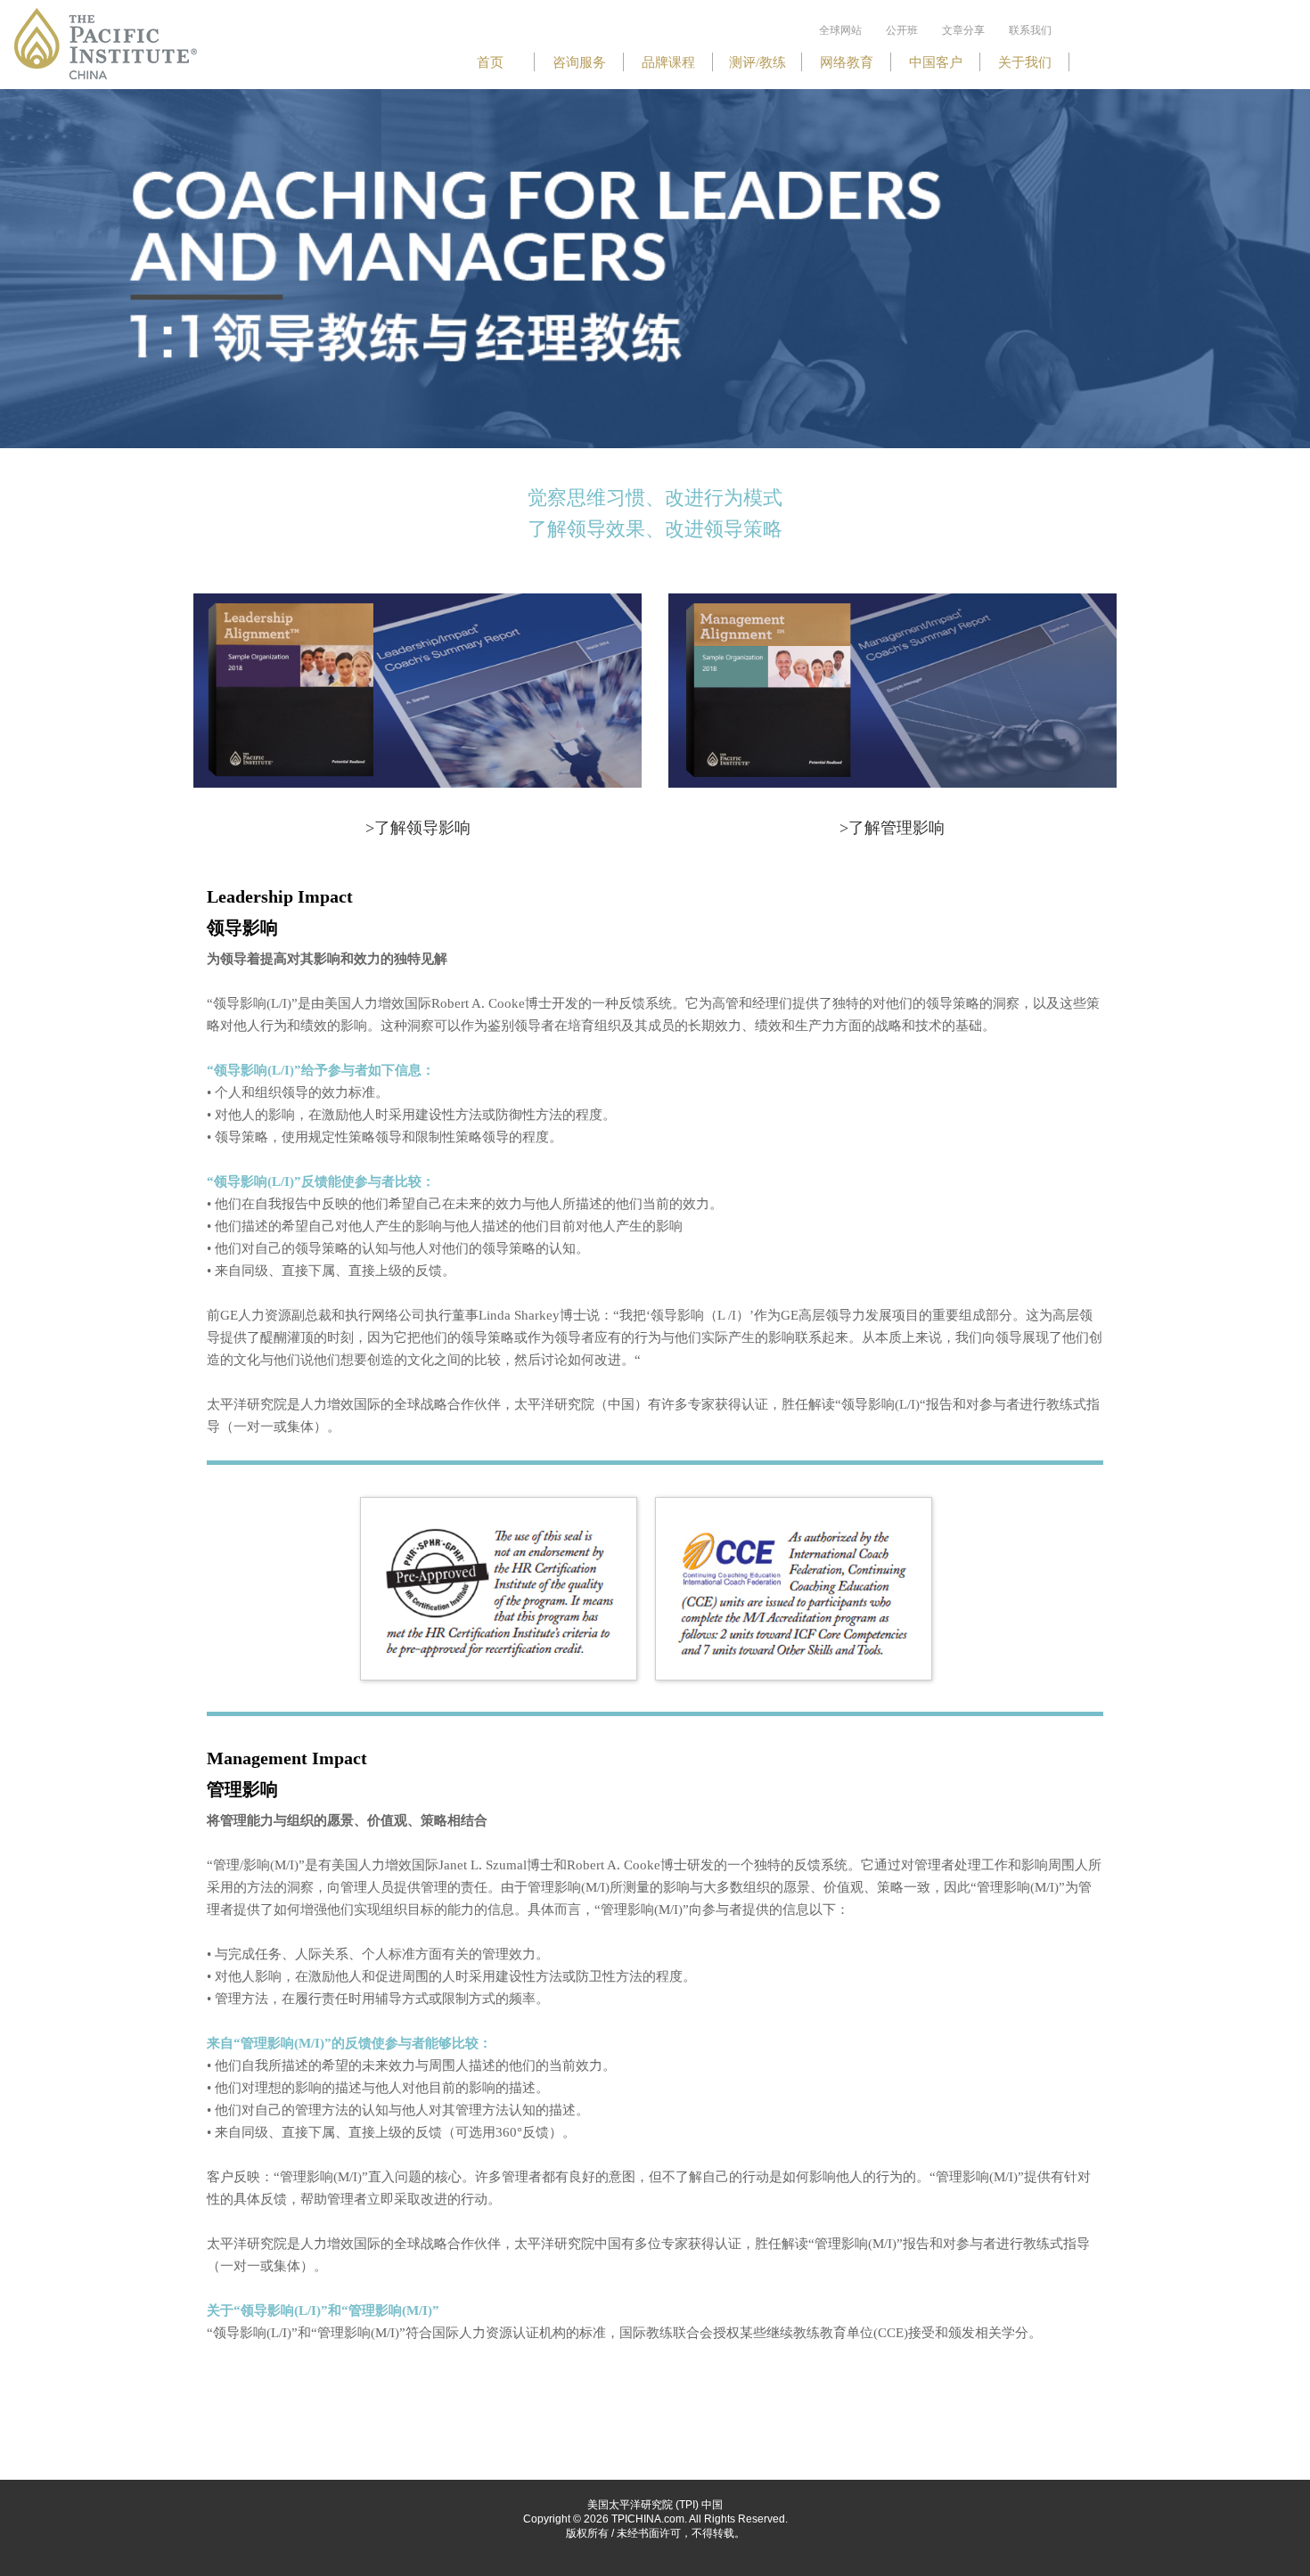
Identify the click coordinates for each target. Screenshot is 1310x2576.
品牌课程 (668, 62)
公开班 (902, 30)
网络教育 (847, 62)
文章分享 (963, 30)
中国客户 (936, 62)
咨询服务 (579, 62)
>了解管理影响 (892, 828)
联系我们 (1030, 30)
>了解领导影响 (418, 828)
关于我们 (1025, 62)
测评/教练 (757, 62)
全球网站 (840, 30)
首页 (490, 62)
